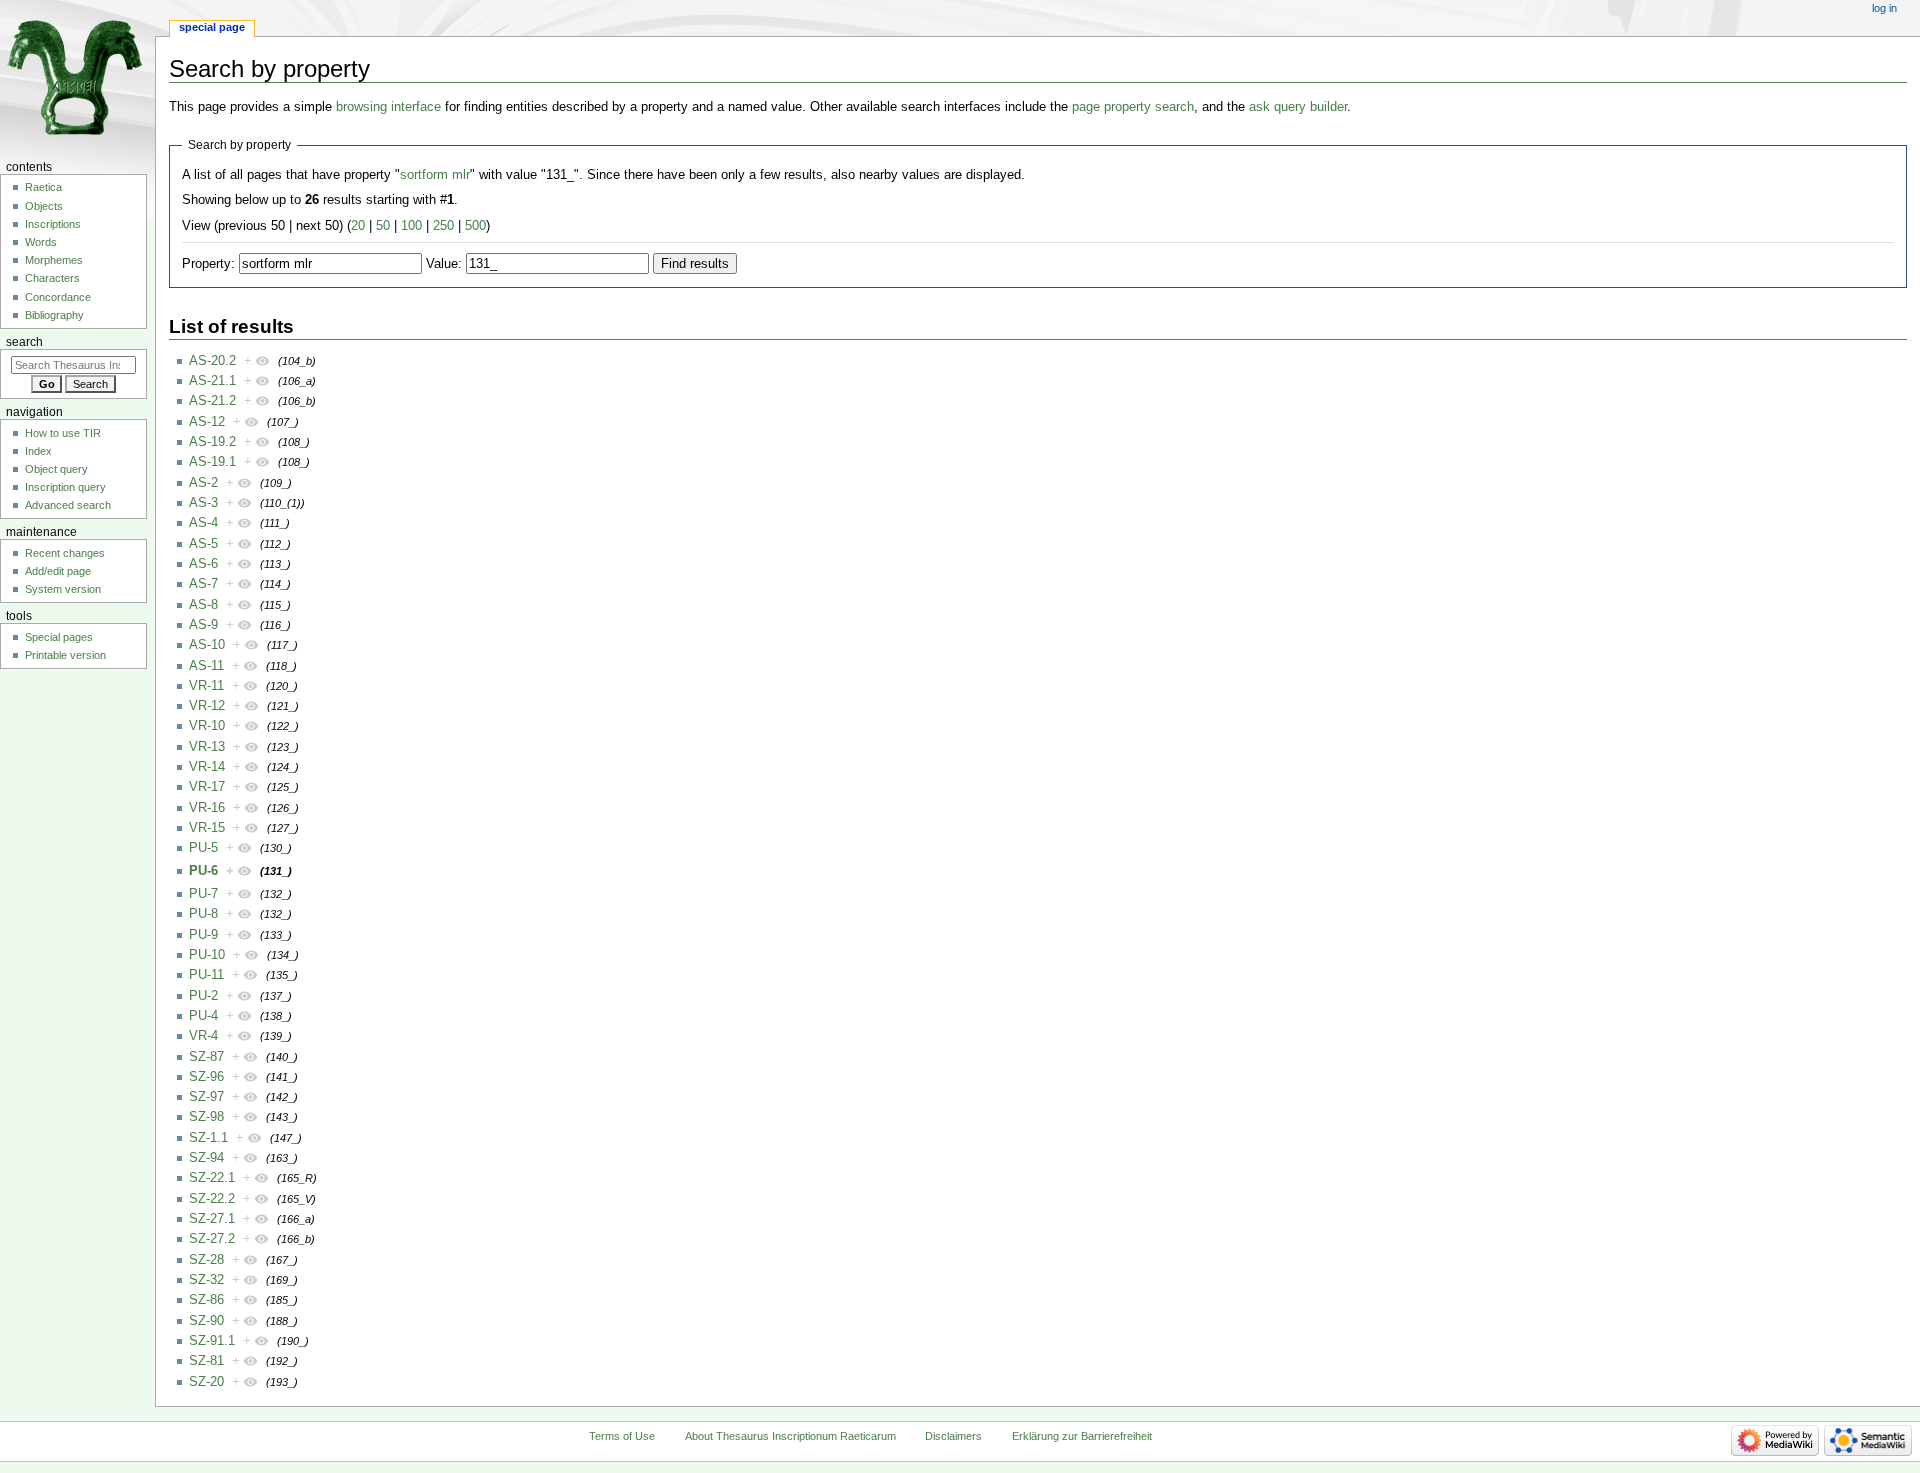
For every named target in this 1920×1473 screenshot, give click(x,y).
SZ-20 (206, 1382)
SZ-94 (206, 1158)
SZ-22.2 (212, 1199)
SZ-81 (206, 1361)
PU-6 (203, 871)
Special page (212, 27)
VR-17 (207, 787)
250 (443, 226)
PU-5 (203, 848)
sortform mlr (435, 175)
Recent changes (65, 553)
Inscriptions (53, 224)
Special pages (59, 637)
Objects (44, 206)
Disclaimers (953, 1436)
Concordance (58, 297)
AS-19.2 (212, 442)
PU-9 (203, 935)
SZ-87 (206, 1057)
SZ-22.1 (212, 1178)
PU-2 (203, 996)
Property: (208, 264)
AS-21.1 (212, 381)
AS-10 (207, 645)
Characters (52, 278)
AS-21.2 (212, 401)
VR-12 (207, 706)
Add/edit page (58, 571)
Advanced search (68, 505)
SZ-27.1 (212, 1219)
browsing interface (388, 107)
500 (475, 226)
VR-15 (207, 828)
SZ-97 (206, 1097)
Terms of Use (622, 1436)
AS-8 (203, 605)
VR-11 (206, 686)
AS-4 (203, 523)
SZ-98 (206, 1117)
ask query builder (1298, 107)
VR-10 (207, 726)
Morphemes (54, 260)
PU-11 (206, 975)
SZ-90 (206, 1321)
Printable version (65, 655)
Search (24, 342)
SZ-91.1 (212, 1341)
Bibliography (54, 315)
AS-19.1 (212, 462)
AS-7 (203, 584)
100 (411, 226)
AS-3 (203, 503)
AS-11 (206, 666)
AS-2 (203, 483)
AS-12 (207, 422)
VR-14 (207, 767)
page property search (1133, 107)
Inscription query (65, 487)
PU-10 (207, 955)
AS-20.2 (212, 361)
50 (383, 226)
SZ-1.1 (208, 1138)
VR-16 (207, 808)
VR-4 (203, 1036)
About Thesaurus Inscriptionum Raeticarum (790, 1436)
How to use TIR (63, 433)
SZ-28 (206, 1260)
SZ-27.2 (212, 1239)
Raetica (43, 187)
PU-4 (203, 1016)
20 (358, 226)
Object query (56, 469)
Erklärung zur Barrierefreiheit (1082, 1436)
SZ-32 (206, 1280)
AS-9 (203, 625)
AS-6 (203, 564)
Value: (444, 264)
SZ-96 (206, 1077)
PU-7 (203, 894)
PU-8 (203, 914)
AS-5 (203, 544)
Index (38, 451)
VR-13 (207, 747)
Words (41, 242)
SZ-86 (206, 1300)
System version (63, 589)
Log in (1884, 8)
